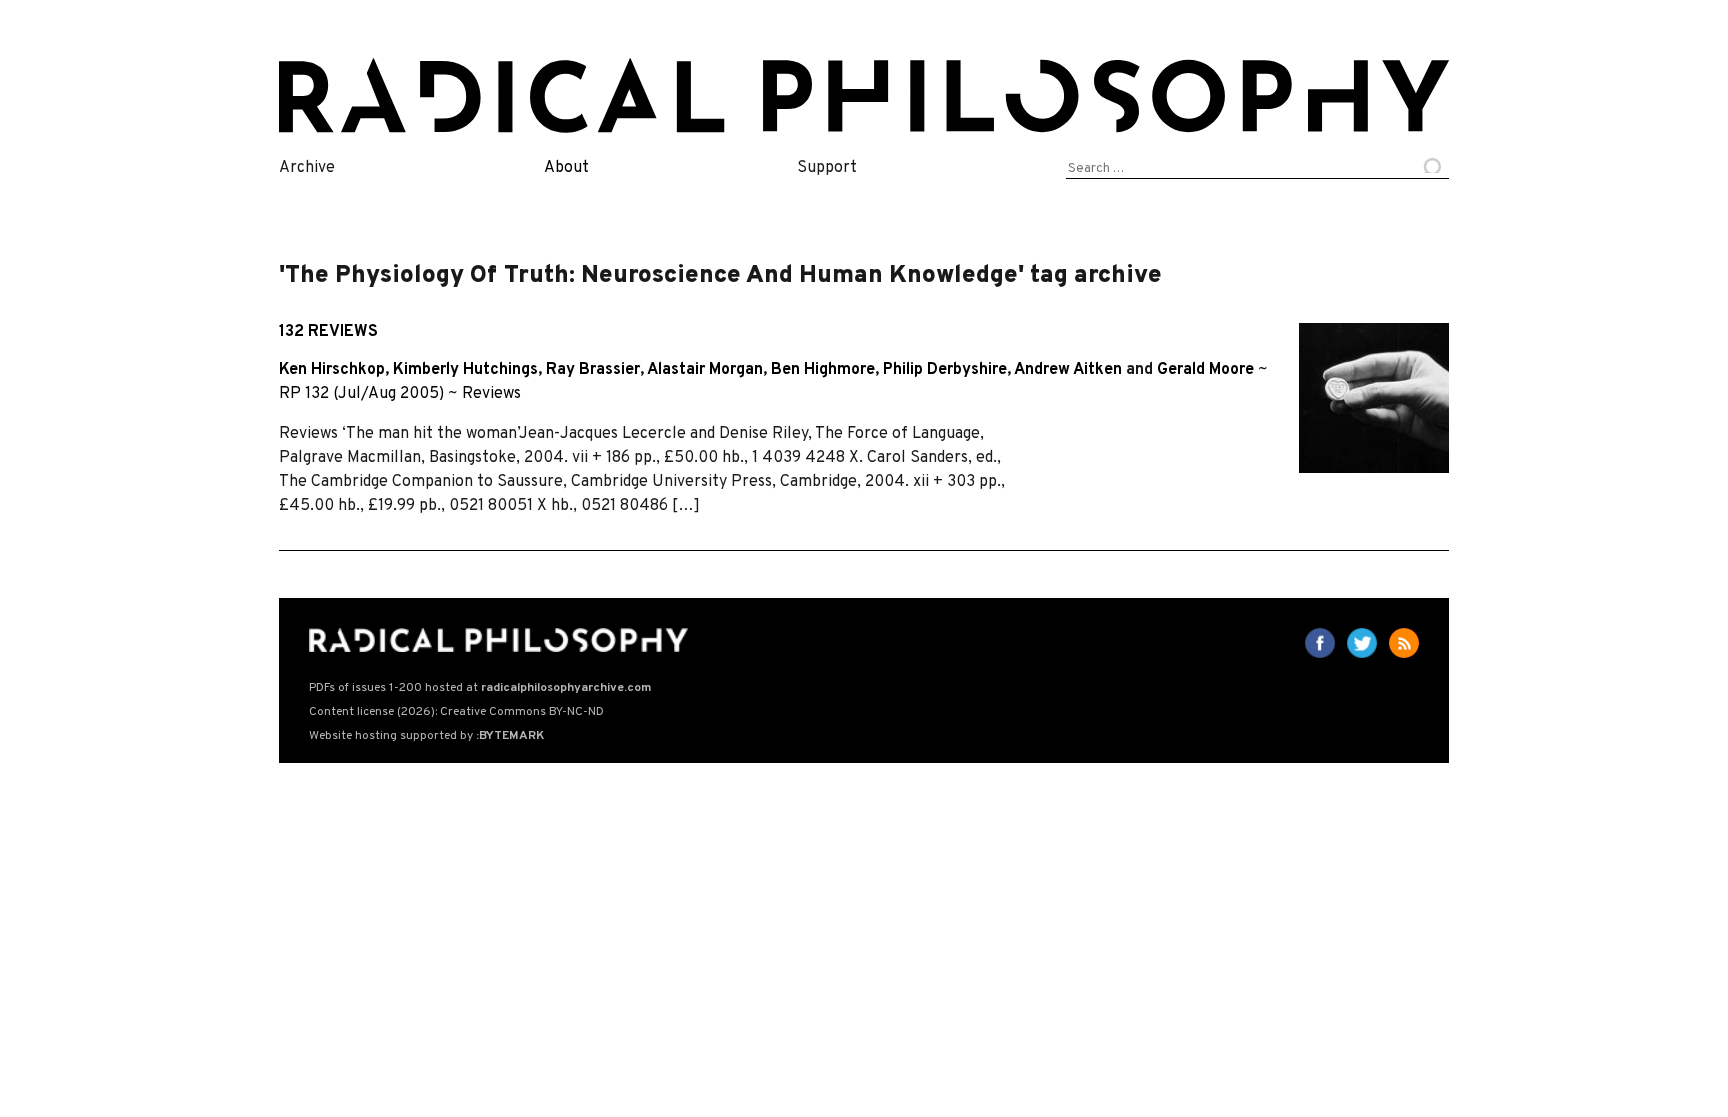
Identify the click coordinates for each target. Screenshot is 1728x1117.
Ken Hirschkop (332, 370)
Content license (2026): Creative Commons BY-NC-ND (456, 712)
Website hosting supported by (426, 736)
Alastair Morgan (705, 370)
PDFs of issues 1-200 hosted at (480, 688)
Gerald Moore (1205, 370)
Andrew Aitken (1068, 370)
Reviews (491, 394)
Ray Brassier (593, 370)
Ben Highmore (823, 370)
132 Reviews (328, 332)
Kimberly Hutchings (465, 370)
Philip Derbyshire (945, 370)
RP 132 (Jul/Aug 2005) (361, 394)
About (566, 168)
